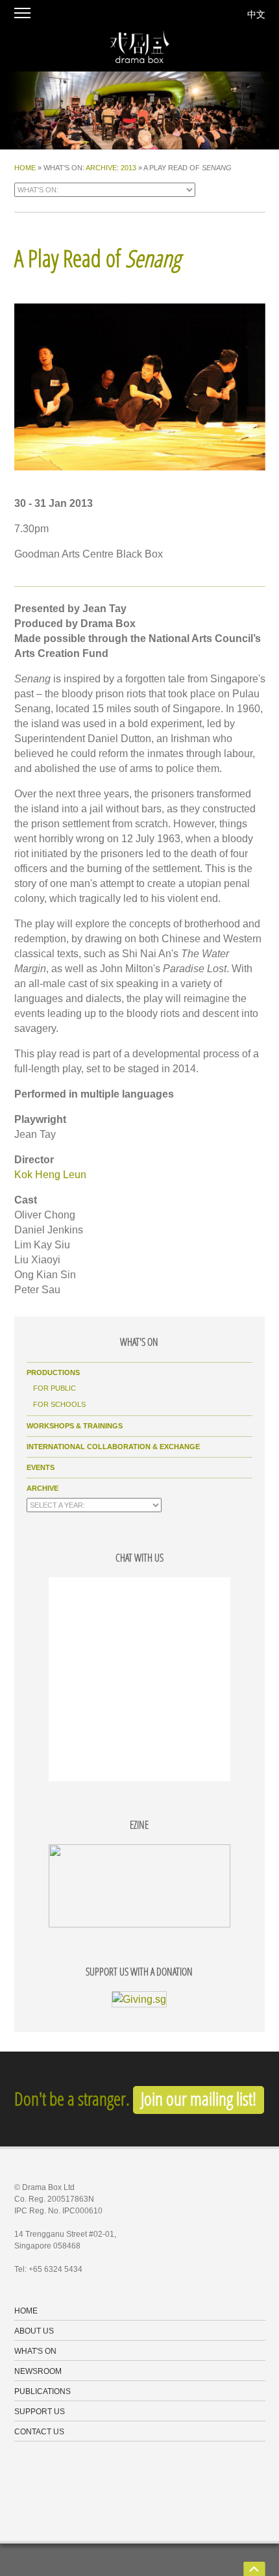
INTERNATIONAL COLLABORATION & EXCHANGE (113, 1447)
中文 (256, 14)
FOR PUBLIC (55, 1388)
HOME (25, 168)
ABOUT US (34, 2332)
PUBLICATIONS (42, 2392)
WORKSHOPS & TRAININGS (75, 1426)
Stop (6, 155)
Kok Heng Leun (50, 1175)
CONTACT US (39, 2432)
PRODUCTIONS (53, 1372)
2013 (128, 168)
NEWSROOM (38, 2372)
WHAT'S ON (35, 2352)
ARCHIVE (101, 168)
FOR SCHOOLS (59, 1404)
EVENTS (41, 1467)
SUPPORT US (40, 2412)
